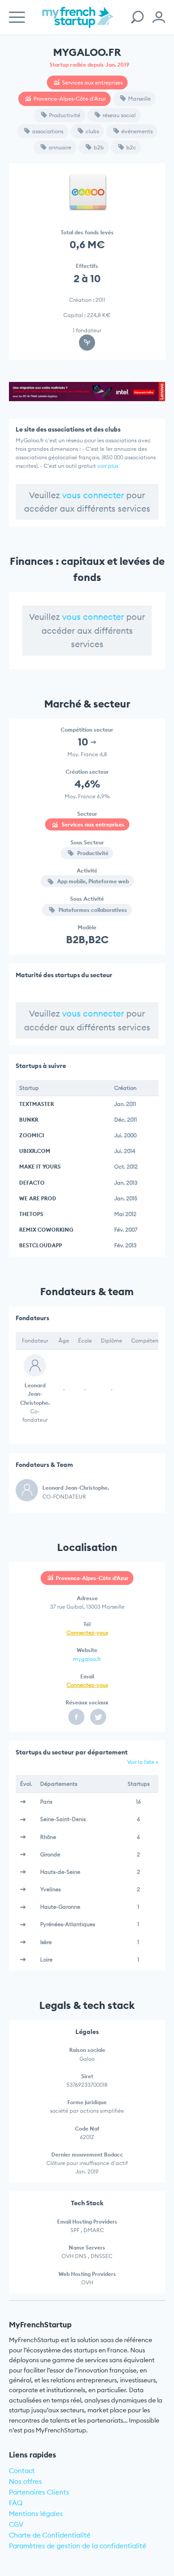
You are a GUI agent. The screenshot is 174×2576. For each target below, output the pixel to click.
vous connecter (93, 495)
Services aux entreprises (92, 83)
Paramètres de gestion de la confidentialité (78, 2546)
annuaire (60, 147)
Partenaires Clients (39, 2492)
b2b (99, 147)
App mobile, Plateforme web (92, 881)
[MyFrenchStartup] (78, 22)
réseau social (119, 115)
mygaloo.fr (87, 1659)
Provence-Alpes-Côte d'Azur (70, 99)
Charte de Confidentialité (50, 2535)
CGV (16, 2524)
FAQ (16, 2503)
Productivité (65, 115)
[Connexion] (159, 17)
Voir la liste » (143, 1762)
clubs (92, 131)
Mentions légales (36, 2514)
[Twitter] (98, 1717)
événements (137, 131)
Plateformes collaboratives (92, 910)
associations (48, 131)
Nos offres (25, 2481)
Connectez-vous (87, 1633)
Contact (22, 2471)
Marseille (139, 99)
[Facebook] (76, 1717)
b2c (131, 147)
